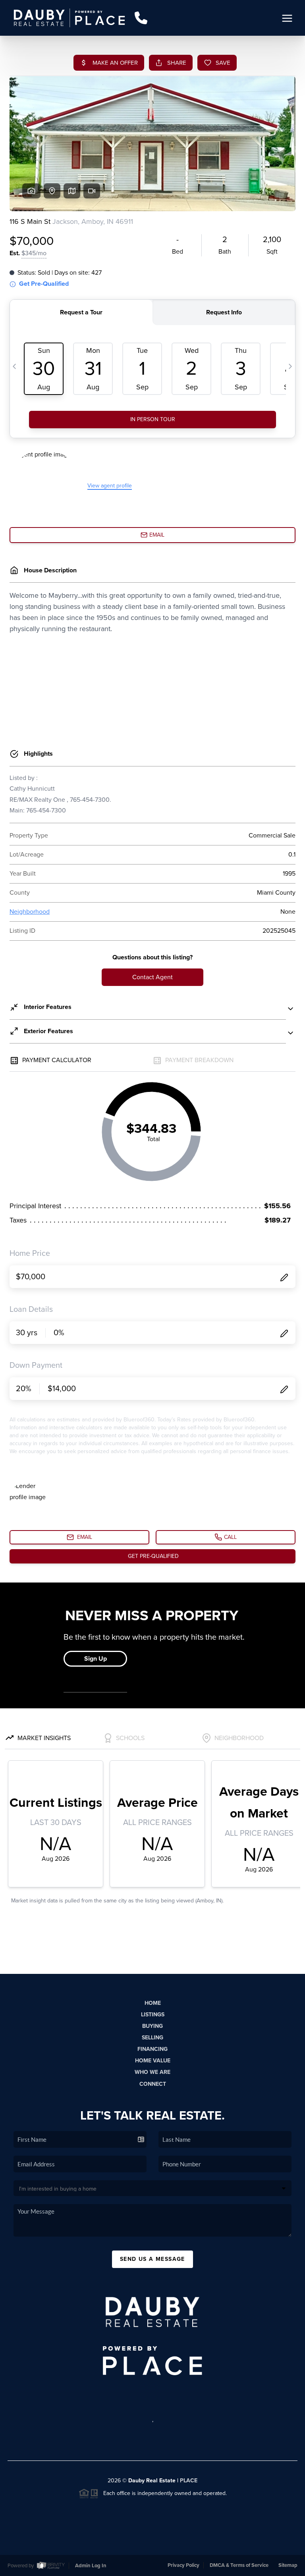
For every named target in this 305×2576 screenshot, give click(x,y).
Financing (152, 2049)
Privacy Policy (183, 2565)
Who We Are (152, 2072)
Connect (153, 2084)
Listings (153, 2015)
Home (153, 2003)
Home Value (153, 2061)
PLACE (189, 2481)
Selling (152, 2038)
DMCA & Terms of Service (239, 2565)
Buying (152, 2026)
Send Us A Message (152, 2259)
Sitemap (288, 2565)
